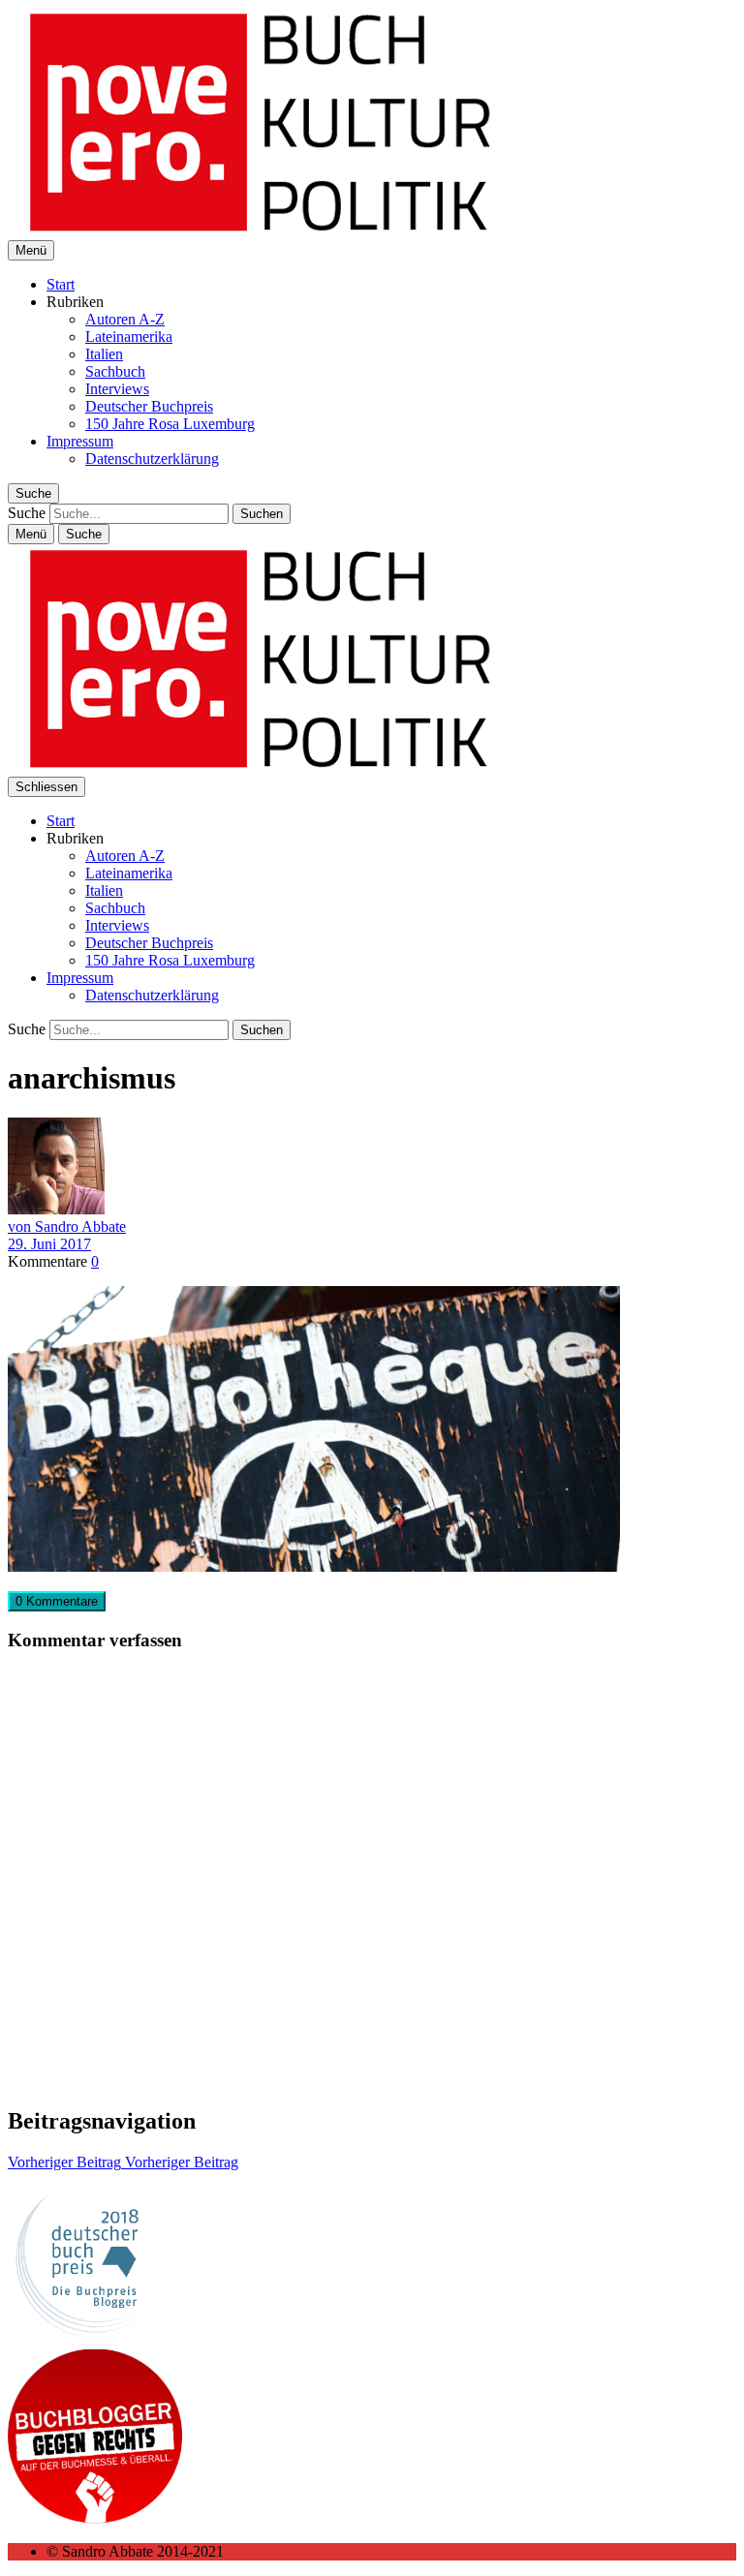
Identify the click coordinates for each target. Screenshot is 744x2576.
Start (61, 284)
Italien (104, 354)
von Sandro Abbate (67, 1227)
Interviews (117, 389)
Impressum (80, 441)
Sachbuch (115, 371)
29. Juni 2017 (49, 1244)
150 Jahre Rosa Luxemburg (170, 424)
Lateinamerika (129, 337)
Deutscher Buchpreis (149, 406)
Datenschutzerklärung (152, 459)
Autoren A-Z (125, 319)
